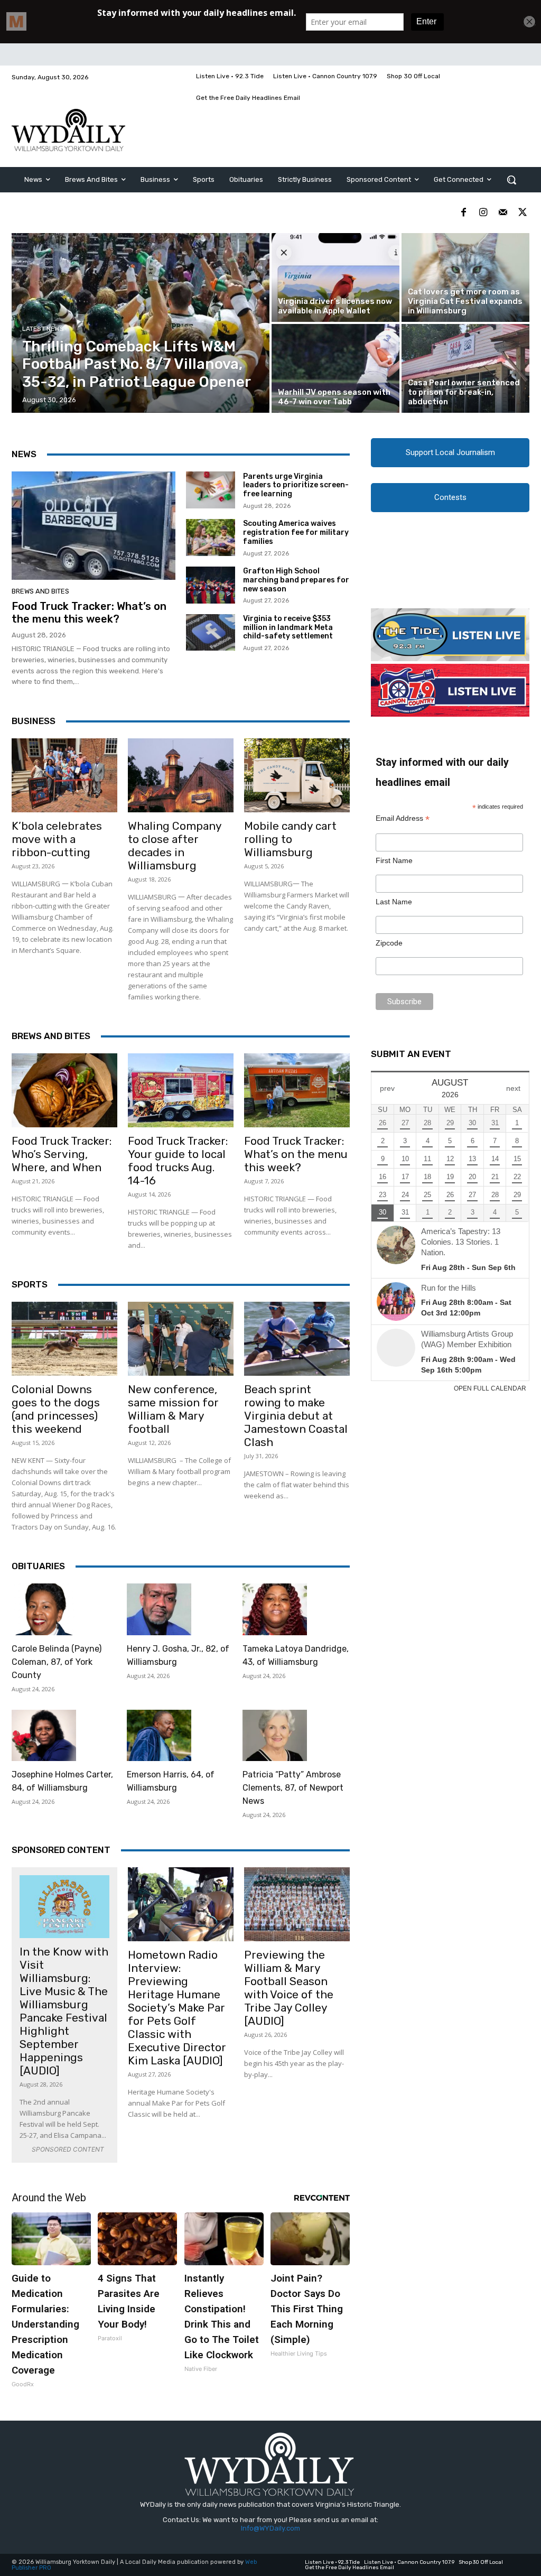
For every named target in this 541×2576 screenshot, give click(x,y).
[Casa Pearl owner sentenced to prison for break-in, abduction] (465, 368)
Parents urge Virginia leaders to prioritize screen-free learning (296, 485)
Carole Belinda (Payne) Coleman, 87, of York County (57, 1662)
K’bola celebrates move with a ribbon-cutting (57, 839)
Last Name (394, 902)
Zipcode (389, 943)
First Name (394, 860)
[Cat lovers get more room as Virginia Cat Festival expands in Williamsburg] (465, 277)
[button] (511, 180)
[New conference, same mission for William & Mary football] (181, 1339)
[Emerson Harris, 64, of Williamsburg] (159, 1736)
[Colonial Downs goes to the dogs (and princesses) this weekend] (64, 1339)
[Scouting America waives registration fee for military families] (211, 538)
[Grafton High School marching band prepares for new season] (211, 585)
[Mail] (503, 213)
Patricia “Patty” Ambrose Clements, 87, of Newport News (293, 1788)
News (24, 454)
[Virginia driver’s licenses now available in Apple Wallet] (335, 277)
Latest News (43, 329)
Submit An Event (411, 1054)
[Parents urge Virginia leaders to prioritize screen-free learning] (211, 490)
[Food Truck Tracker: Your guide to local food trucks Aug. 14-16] (181, 1090)
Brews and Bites (40, 591)
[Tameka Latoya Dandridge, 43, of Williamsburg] (275, 1609)
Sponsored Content (61, 1850)
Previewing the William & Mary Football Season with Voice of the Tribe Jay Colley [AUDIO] (289, 1988)
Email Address (403, 818)
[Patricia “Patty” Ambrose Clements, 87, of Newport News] (275, 1736)
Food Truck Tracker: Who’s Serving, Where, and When (62, 1154)
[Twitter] (522, 213)
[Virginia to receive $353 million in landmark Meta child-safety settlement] (211, 633)
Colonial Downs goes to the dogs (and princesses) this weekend (56, 1409)
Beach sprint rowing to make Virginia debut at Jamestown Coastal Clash (296, 1416)
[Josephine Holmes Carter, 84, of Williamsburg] (44, 1736)
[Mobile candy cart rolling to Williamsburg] (297, 775)
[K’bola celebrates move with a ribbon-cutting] (64, 775)
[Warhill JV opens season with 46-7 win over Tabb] (335, 368)
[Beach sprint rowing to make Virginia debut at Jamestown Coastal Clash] (297, 1339)
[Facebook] (464, 213)
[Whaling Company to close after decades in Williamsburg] (181, 775)
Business (34, 721)
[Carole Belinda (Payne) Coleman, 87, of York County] (44, 1609)
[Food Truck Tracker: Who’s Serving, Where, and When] (64, 1090)
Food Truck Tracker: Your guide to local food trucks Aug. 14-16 (178, 1161)
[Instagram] (483, 213)
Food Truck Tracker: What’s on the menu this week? (89, 613)
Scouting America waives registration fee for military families (296, 532)
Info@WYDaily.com (270, 2528)
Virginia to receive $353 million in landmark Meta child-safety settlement (288, 628)
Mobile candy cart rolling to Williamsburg (290, 839)
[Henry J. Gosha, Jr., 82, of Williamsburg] (159, 1609)
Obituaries (38, 1566)
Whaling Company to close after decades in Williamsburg (175, 846)
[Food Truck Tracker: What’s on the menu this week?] (94, 526)
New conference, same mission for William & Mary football (173, 1409)
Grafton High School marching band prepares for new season (296, 580)
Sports (30, 1284)
